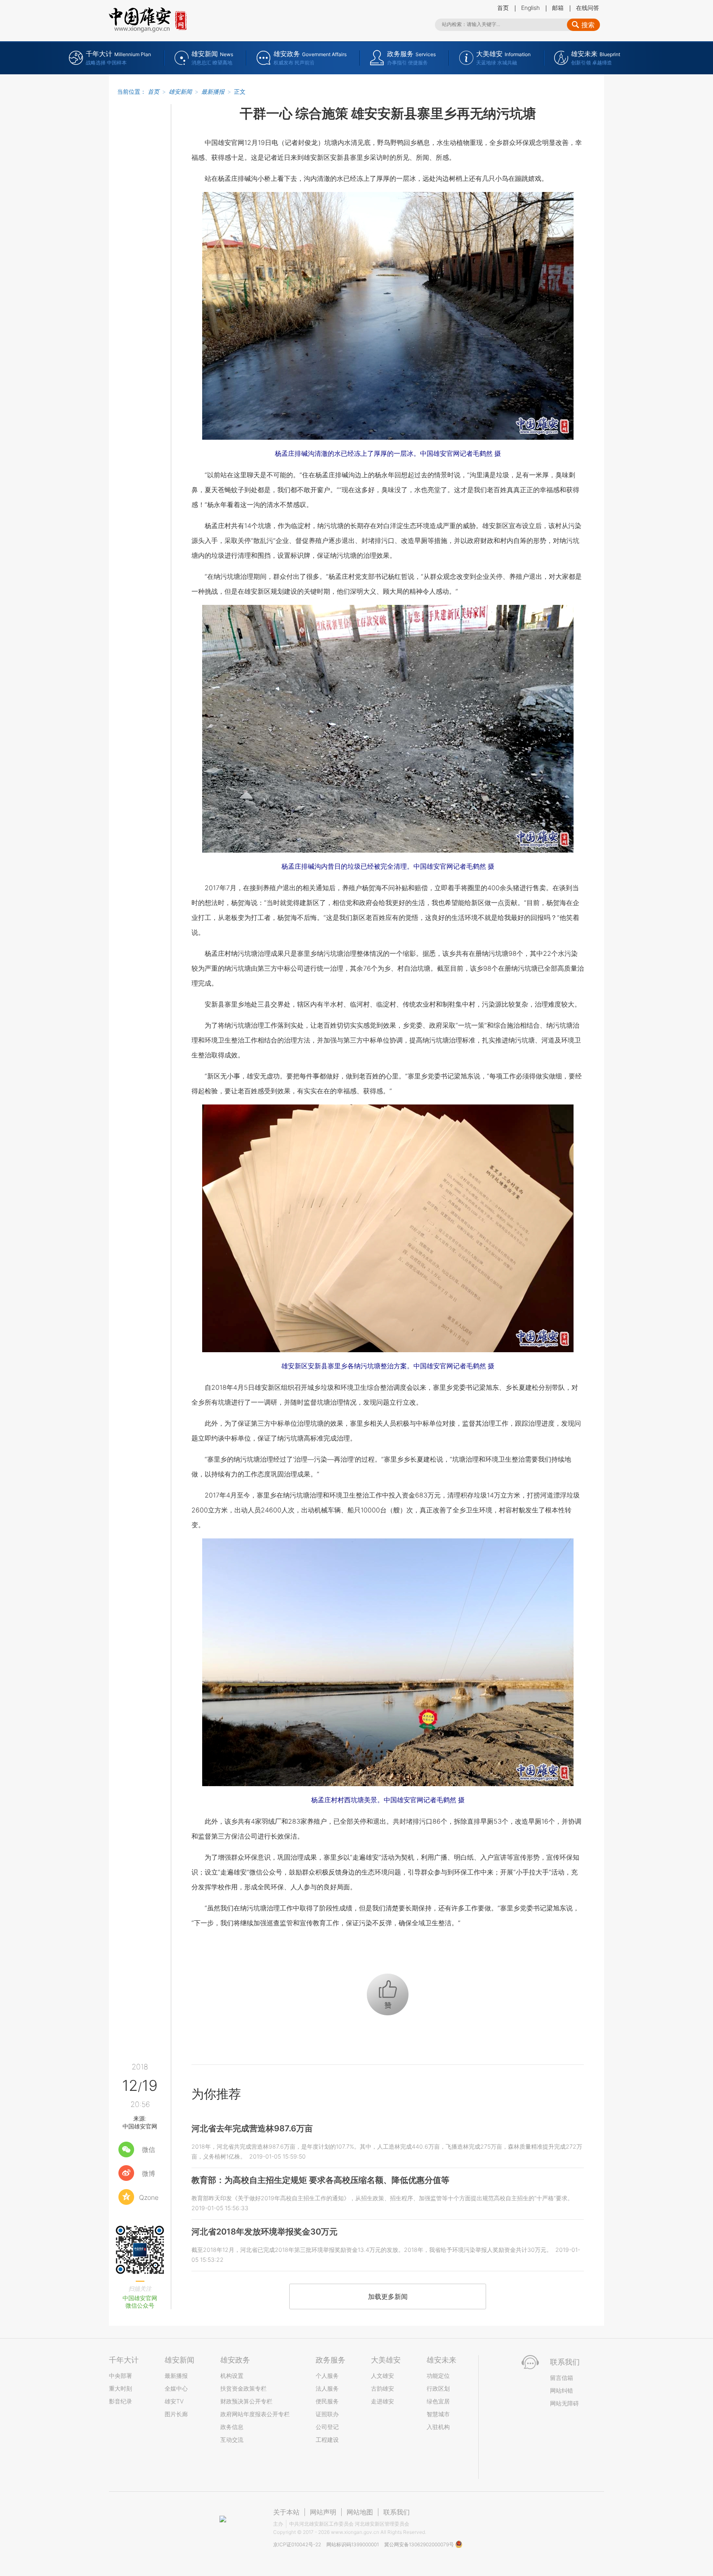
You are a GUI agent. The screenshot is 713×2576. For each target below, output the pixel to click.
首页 (503, 8)
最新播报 (213, 91)
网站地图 (360, 2512)
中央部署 (120, 2376)
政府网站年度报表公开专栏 (255, 2414)
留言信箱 (562, 2378)
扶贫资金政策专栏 (243, 2388)
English (530, 8)
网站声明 (323, 2512)
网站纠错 (562, 2390)
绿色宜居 (438, 2401)
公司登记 (327, 2427)
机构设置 (232, 2376)
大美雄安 (386, 2360)
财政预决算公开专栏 (246, 2401)
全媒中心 (176, 2388)
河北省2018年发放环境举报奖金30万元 (264, 2232)
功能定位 (438, 2376)
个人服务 (327, 2376)
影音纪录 (120, 2401)
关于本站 (286, 2512)
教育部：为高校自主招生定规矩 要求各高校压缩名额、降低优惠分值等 (320, 2180)
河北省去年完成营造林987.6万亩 (252, 2128)
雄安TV (174, 2401)
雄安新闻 (180, 91)
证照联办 (327, 2414)
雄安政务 (235, 2360)
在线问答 (588, 8)
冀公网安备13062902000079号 (420, 2544)
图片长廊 (176, 2414)
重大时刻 (120, 2388)
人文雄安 (382, 2376)
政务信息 (232, 2427)
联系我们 (397, 2512)
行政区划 (438, 2388)
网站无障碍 (564, 2403)
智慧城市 (438, 2414)
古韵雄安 (382, 2388)
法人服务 (327, 2388)
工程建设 (327, 2440)
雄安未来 (441, 2360)
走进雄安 (382, 2401)
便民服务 (327, 2401)
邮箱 (558, 8)
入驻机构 (438, 2427)
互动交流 (232, 2440)
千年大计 (124, 2360)
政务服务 (331, 2360)
